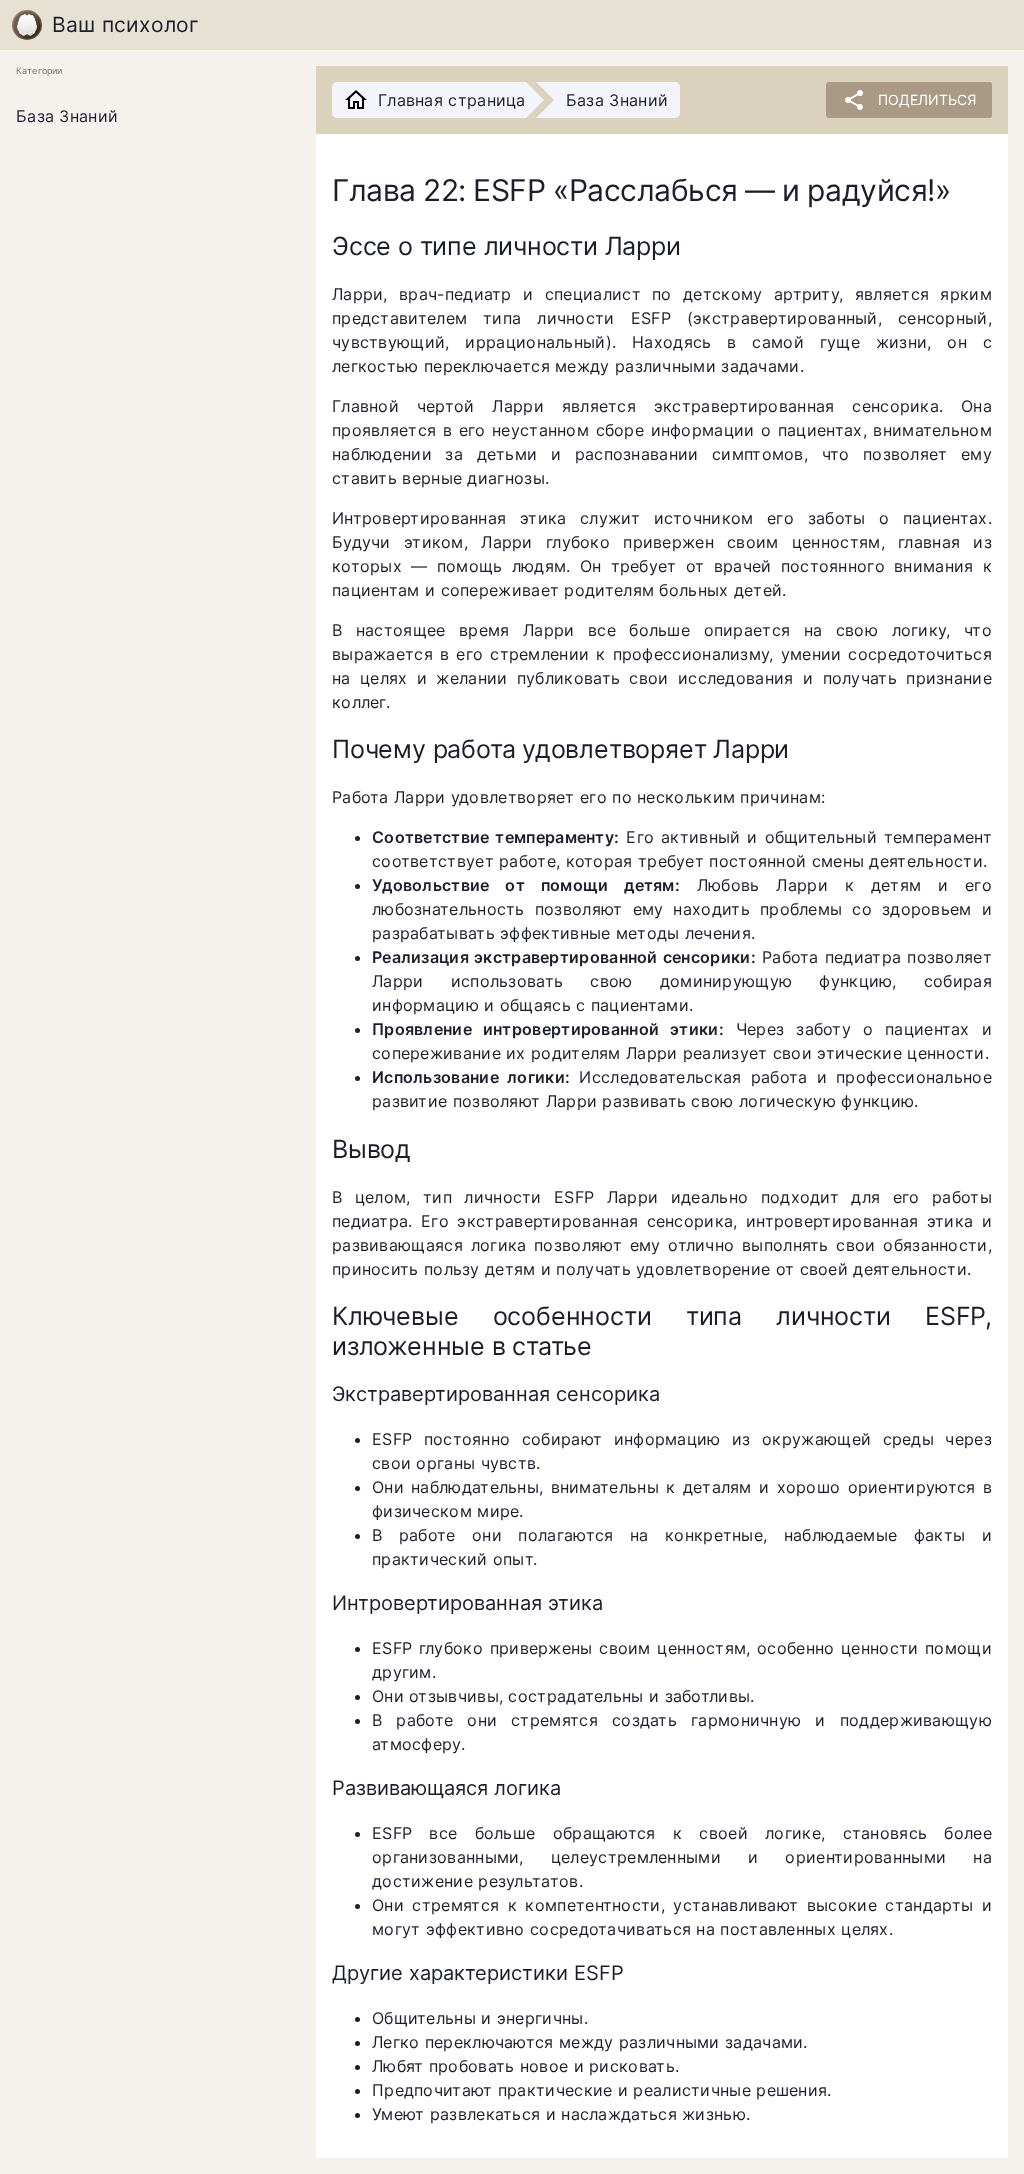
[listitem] (150, 117)
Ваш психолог (126, 24)
